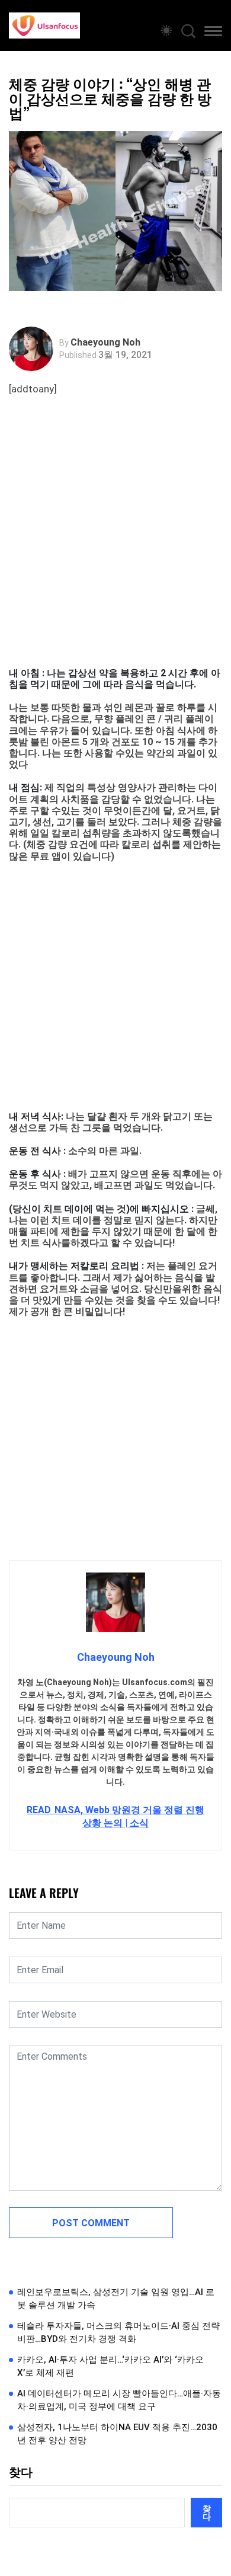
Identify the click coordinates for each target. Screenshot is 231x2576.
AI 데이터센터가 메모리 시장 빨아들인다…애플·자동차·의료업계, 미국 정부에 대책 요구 (119, 2400)
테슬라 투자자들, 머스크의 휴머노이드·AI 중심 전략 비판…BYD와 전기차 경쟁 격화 (118, 2333)
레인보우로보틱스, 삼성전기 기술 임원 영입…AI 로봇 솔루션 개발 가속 (116, 2299)
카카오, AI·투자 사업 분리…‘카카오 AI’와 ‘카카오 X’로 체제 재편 (110, 2366)
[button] (213, 33)
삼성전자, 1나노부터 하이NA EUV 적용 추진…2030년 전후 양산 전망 (117, 2434)
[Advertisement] (115, 546)
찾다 (21, 2472)
